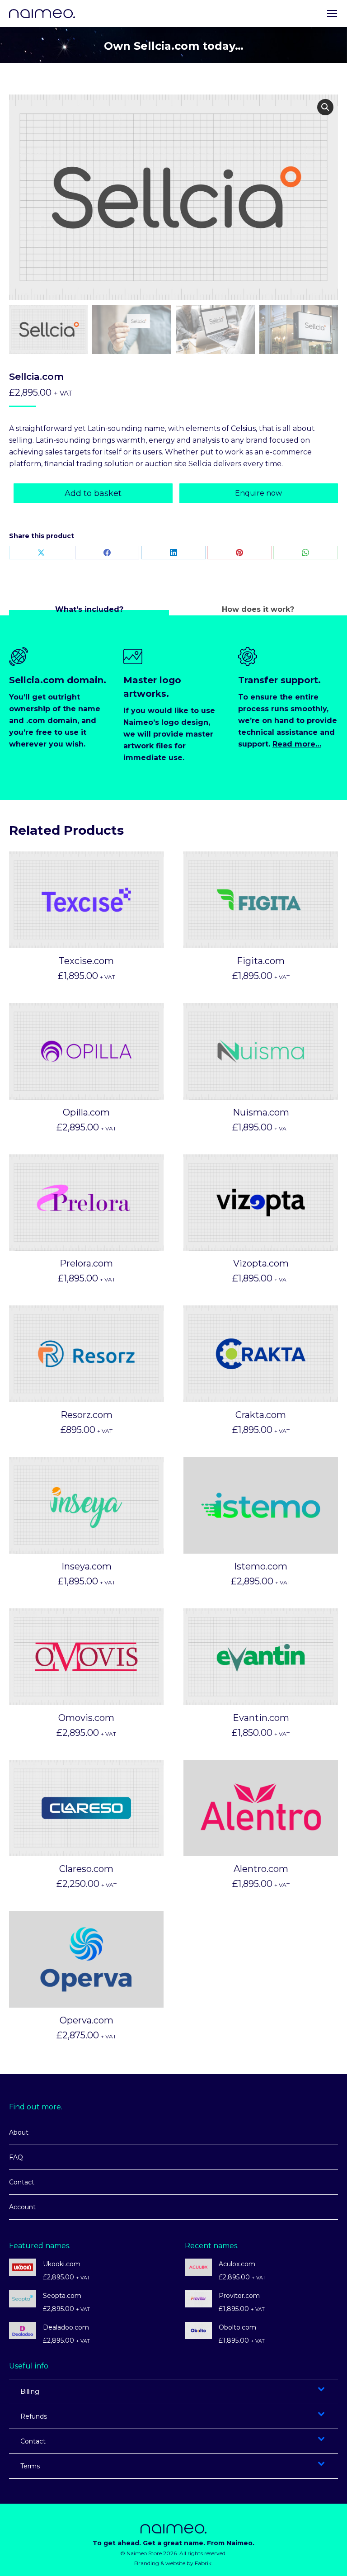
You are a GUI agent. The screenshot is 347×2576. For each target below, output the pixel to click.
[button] (325, 107)
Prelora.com (86, 1263)
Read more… (297, 744)
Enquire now (258, 493)
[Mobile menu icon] (332, 14)
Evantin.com (261, 1718)
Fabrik (203, 2563)
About (19, 2132)
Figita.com (261, 961)
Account (22, 2207)
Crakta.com (261, 1415)
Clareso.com (86, 1869)
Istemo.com (261, 1566)
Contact (22, 2182)
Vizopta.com (261, 1263)
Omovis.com (86, 1718)
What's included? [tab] (89, 609)
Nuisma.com (261, 1112)
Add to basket (93, 493)
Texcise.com (86, 961)
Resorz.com (87, 1415)
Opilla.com (86, 1112)
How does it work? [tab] (258, 609)
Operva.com (87, 2020)
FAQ (16, 2157)
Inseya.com (87, 1566)
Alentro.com (261, 1869)
